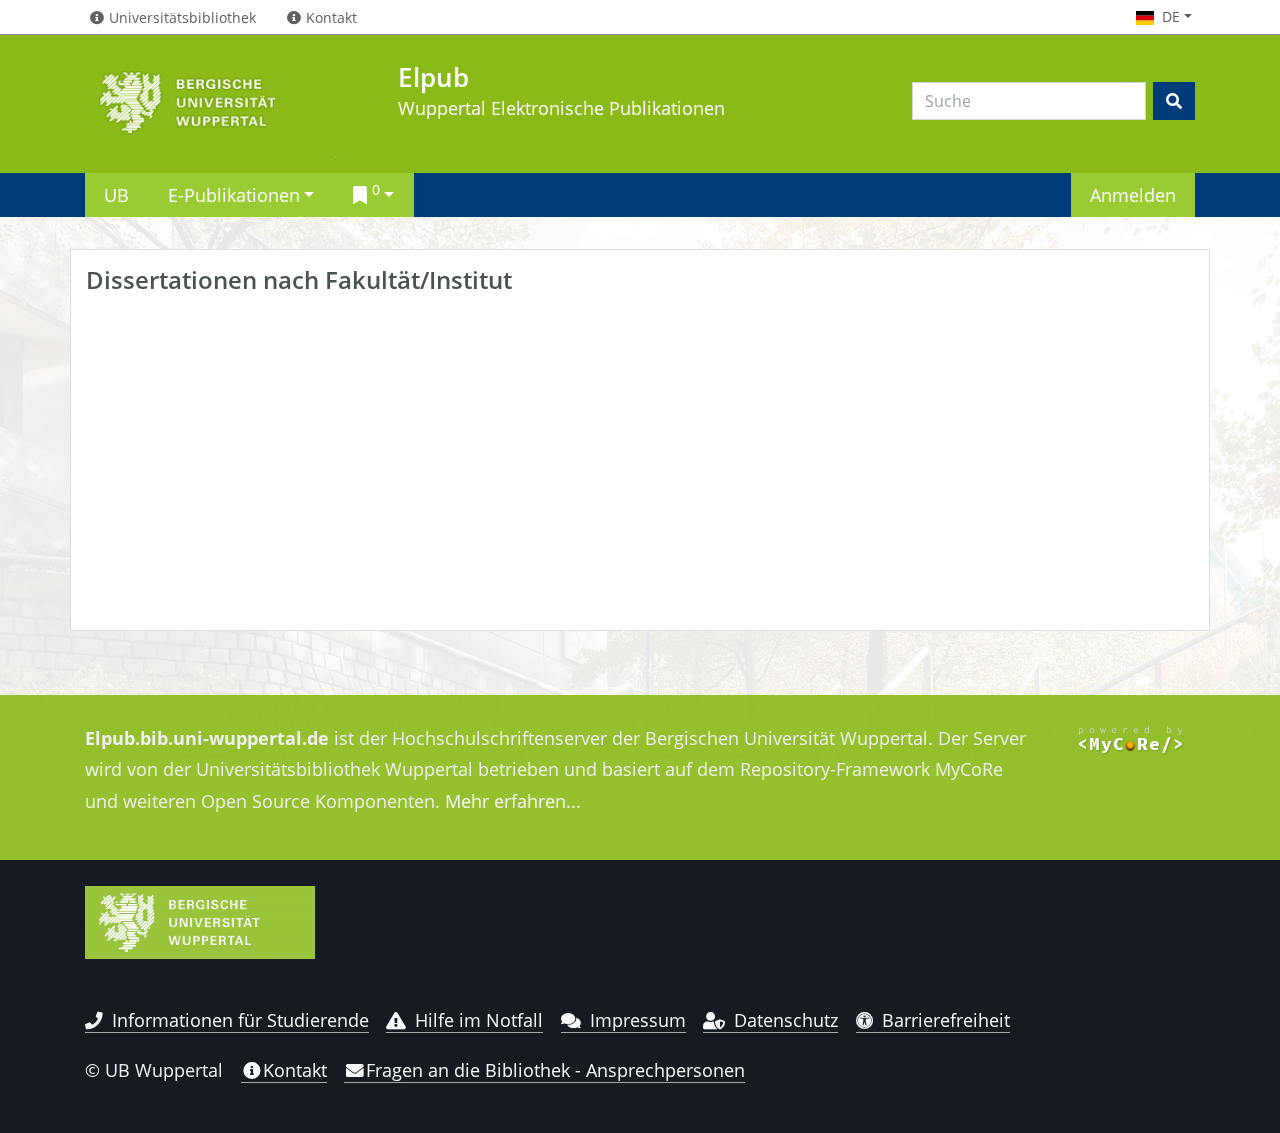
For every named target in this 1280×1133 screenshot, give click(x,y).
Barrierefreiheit (946, 1020)
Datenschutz (786, 1020)
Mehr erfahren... (513, 801)
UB (116, 194)
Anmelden (1133, 194)
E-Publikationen (234, 194)
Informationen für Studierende (240, 1020)
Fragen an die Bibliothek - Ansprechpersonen (555, 1070)
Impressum (638, 1020)
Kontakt (295, 1070)
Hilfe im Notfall (479, 1020)
